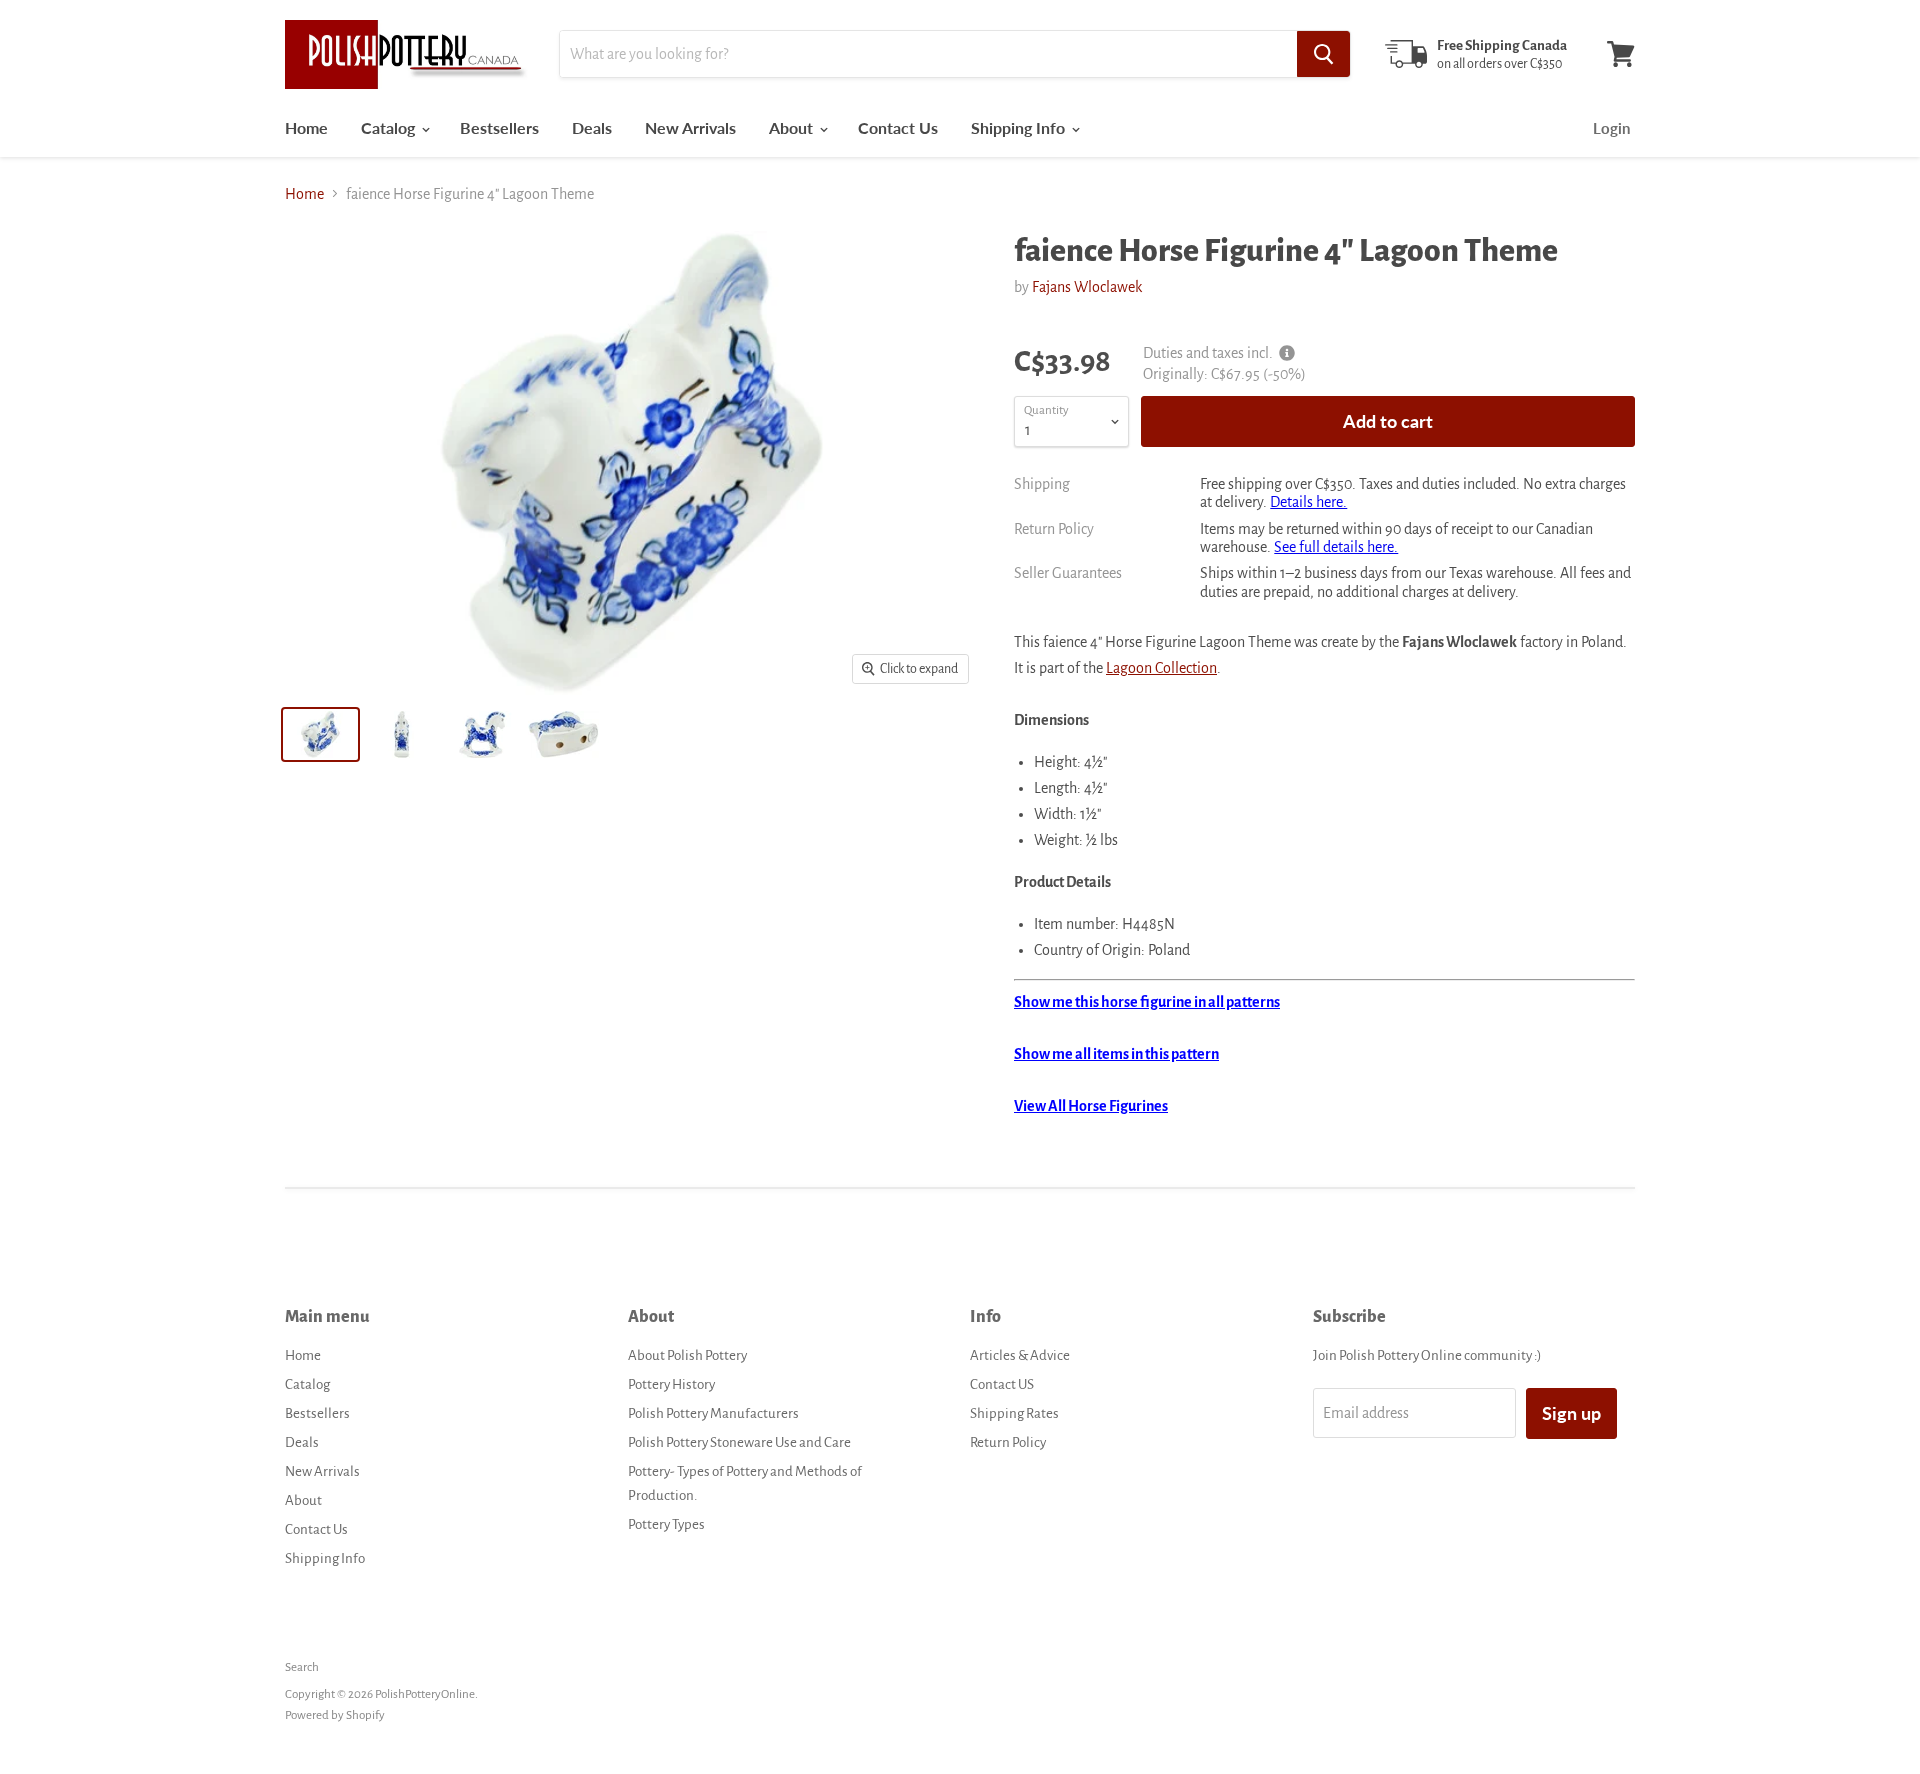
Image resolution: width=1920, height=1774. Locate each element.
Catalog (390, 127)
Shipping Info (1020, 127)
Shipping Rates (1014, 1413)
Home (306, 127)
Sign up (1571, 1413)
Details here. (1308, 502)
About (793, 127)
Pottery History (671, 1384)
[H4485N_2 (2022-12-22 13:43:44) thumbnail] (482, 734)
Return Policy (1008, 1442)
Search (302, 1667)
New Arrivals (690, 127)
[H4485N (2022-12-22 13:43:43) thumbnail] (320, 734)
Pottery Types (666, 1524)
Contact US (1002, 1384)
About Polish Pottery (687, 1355)
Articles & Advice (1020, 1355)
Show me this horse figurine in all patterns (1147, 1002)
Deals (592, 127)
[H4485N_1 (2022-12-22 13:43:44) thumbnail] (401, 734)
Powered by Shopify (335, 1715)
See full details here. (1336, 547)
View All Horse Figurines (1091, 1106)
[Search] (1323, 54)
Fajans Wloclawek (1087, 287)
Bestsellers (499, 127)
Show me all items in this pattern (1116, 1054)
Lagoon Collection (1161, 668)
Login (1611, 128)
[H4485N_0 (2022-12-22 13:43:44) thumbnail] (563, 734)
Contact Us (898, 127)
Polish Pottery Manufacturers (713, 1413)
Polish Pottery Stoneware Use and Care (739, 1442)
